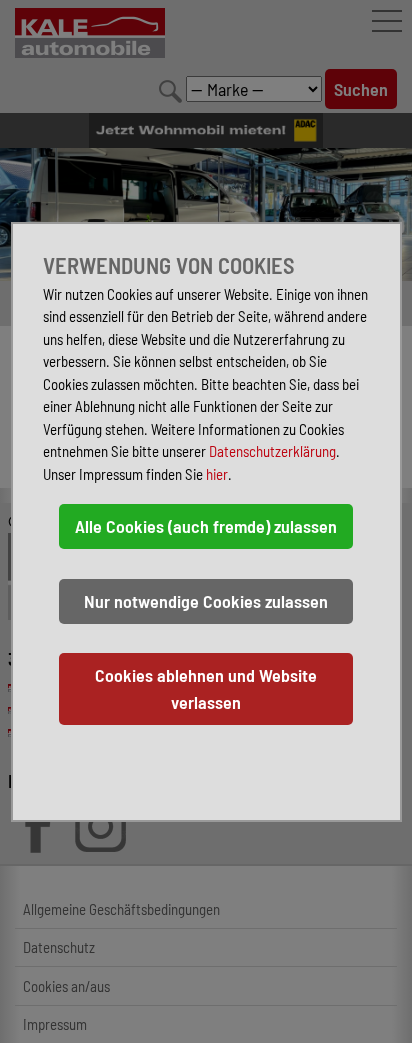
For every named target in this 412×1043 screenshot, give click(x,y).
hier (217, 474)
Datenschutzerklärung (272, 451)
